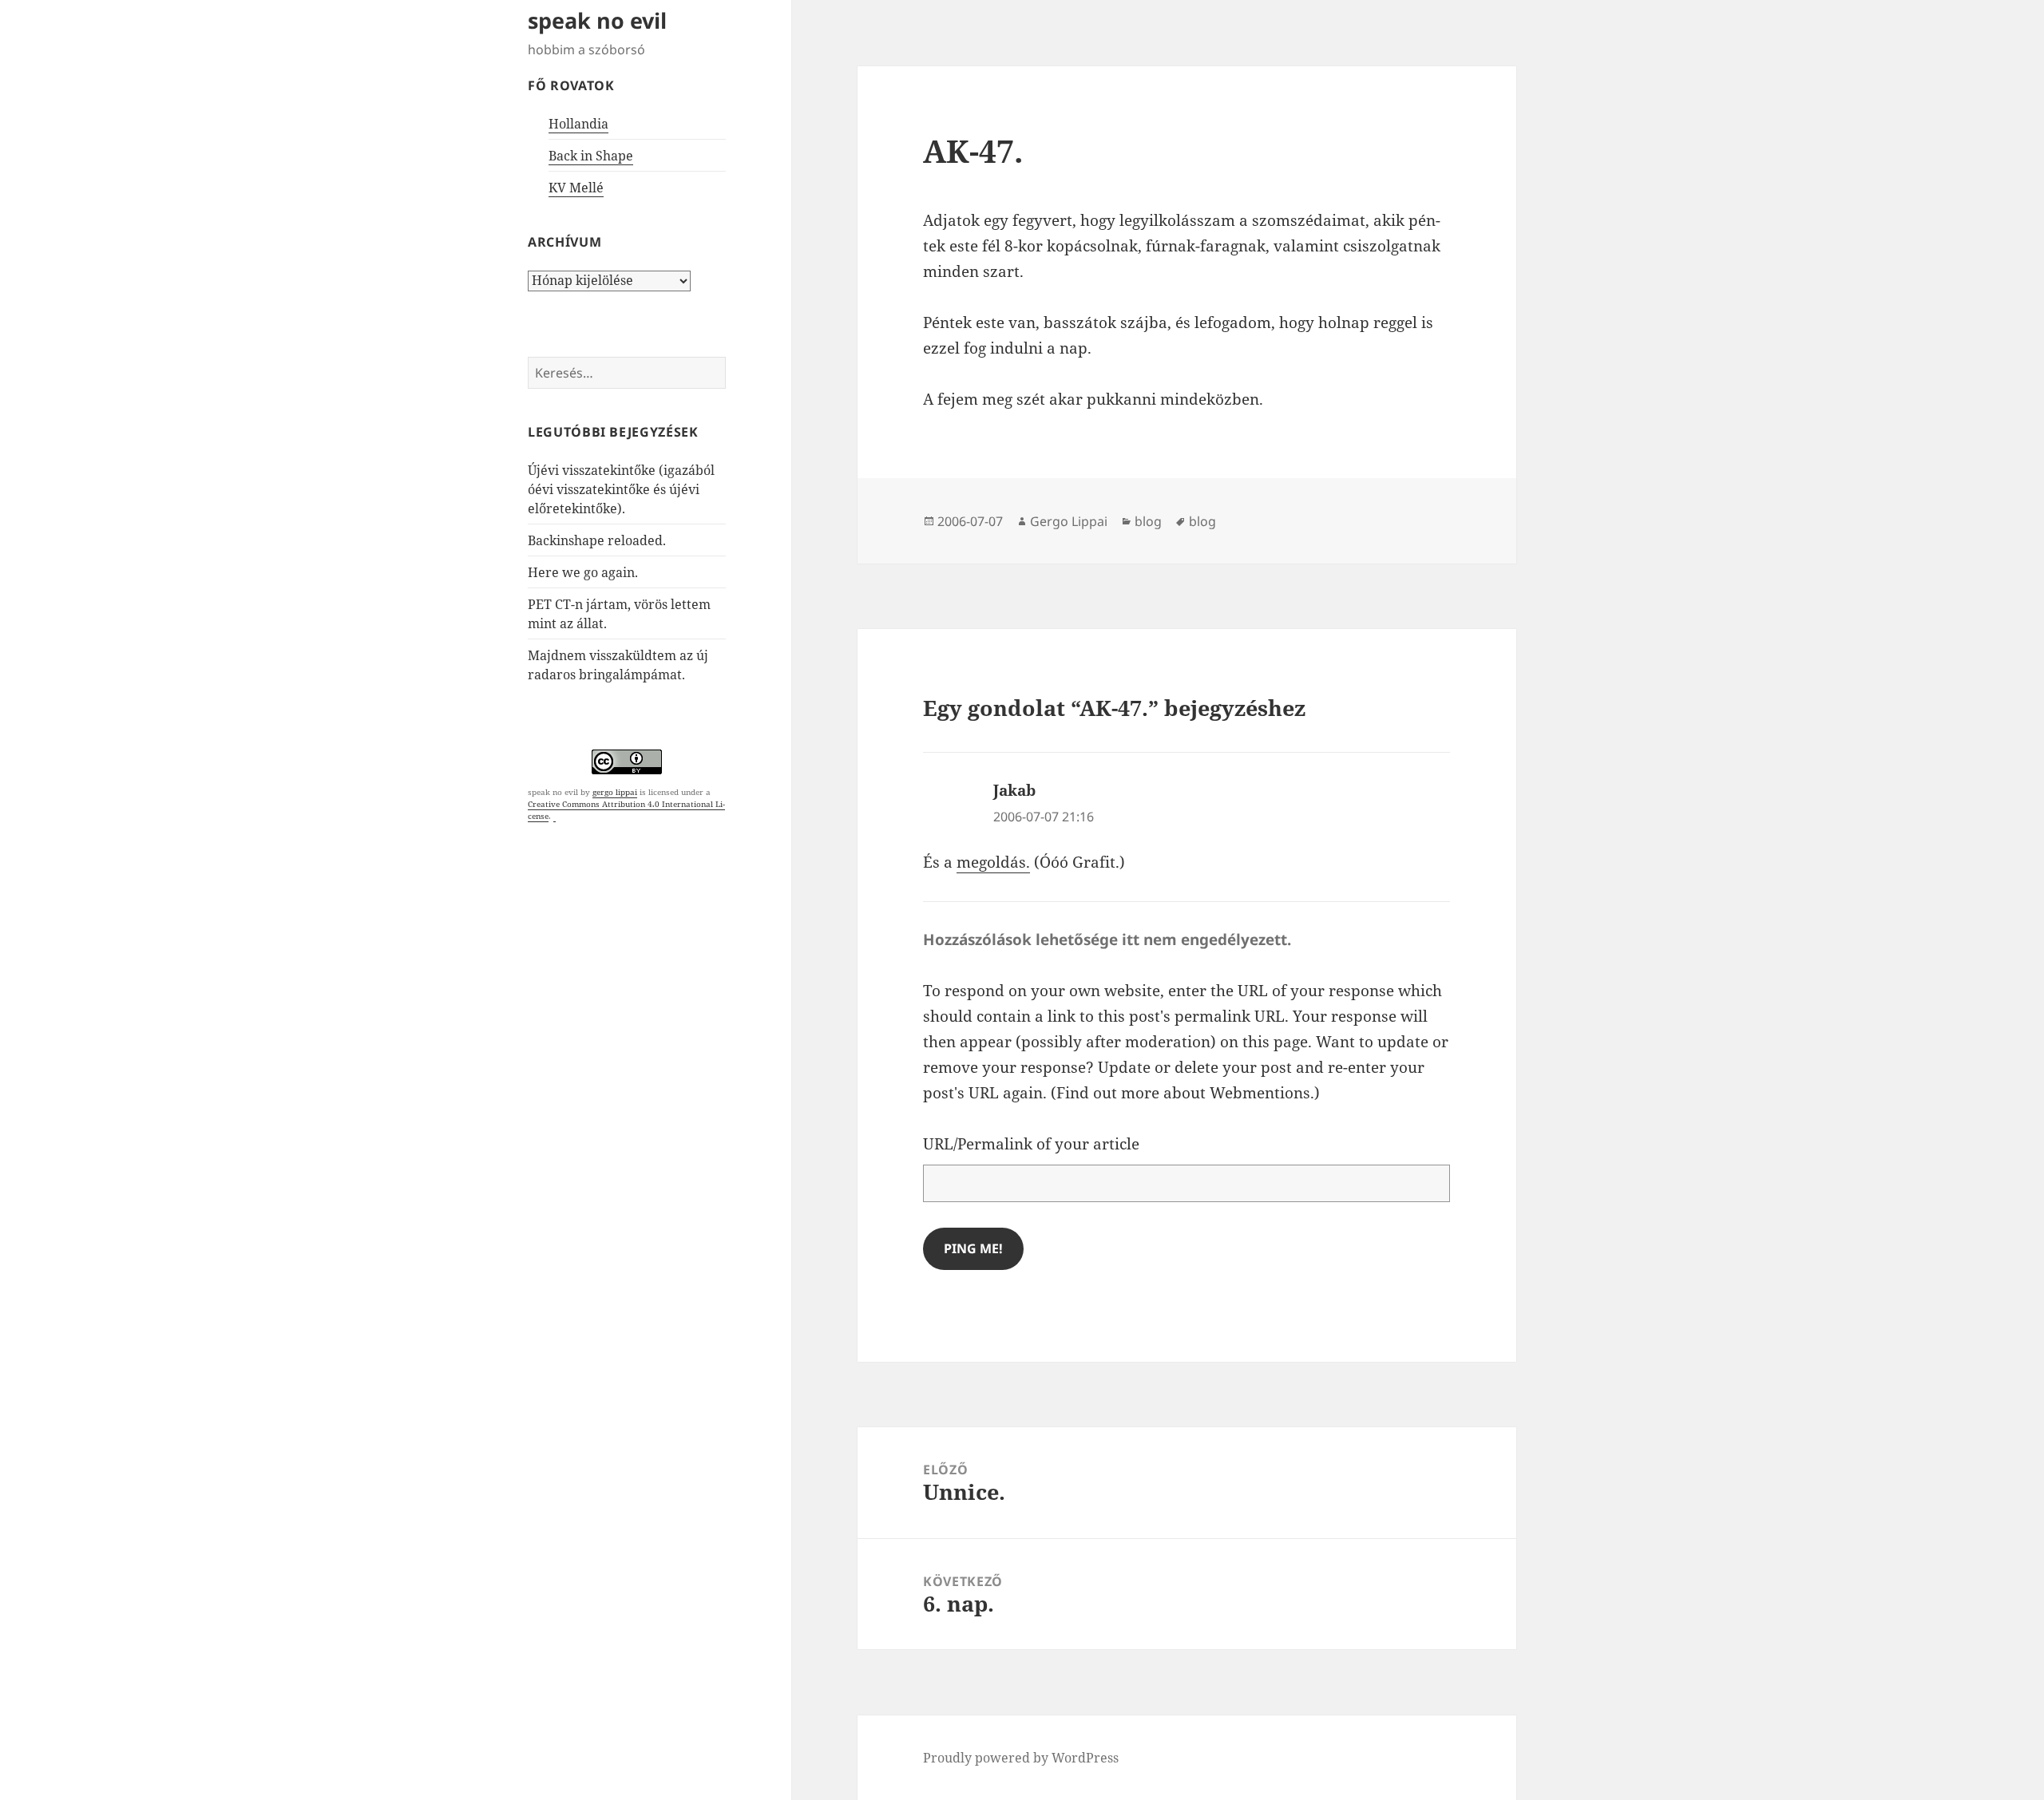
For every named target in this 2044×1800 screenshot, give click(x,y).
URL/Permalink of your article (1031, 1144)
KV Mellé (576, 188)
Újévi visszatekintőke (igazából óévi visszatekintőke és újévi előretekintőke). (621, 489)
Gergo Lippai (1069, 521)
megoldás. (993, 862)
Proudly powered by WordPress (1021, 1758)
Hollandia (578, 124)
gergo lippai (615, 792)
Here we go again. (583, 572)
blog (1148, 521)
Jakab (1014, 790)
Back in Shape (591, 156)
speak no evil (597, 20)
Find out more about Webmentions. (1185, 1093)
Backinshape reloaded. (597, 540)
